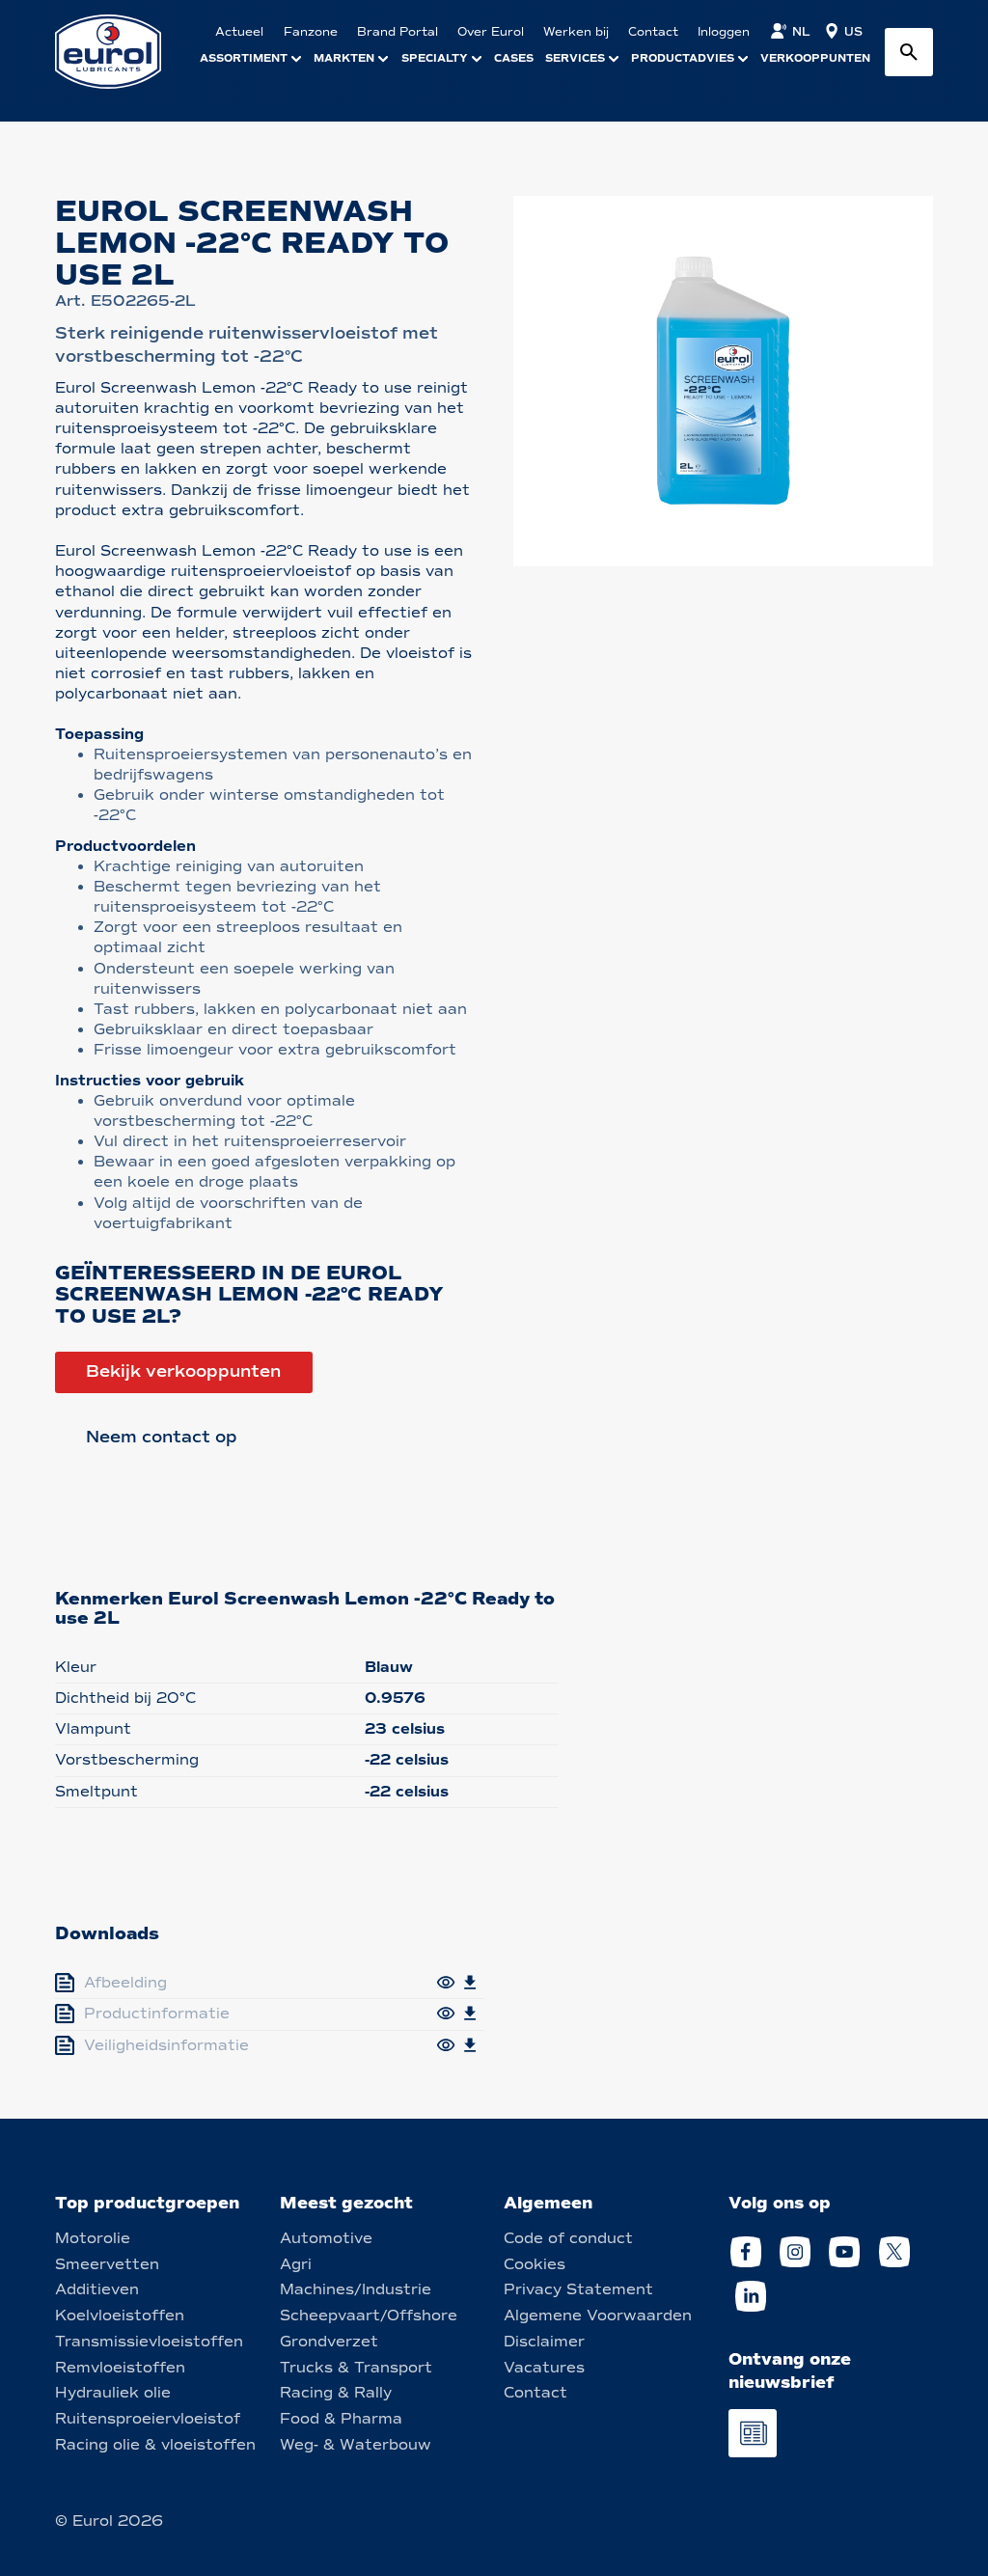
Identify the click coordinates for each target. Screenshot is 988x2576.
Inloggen (724, 32)
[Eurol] (120, 52)
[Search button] (909, 52)
